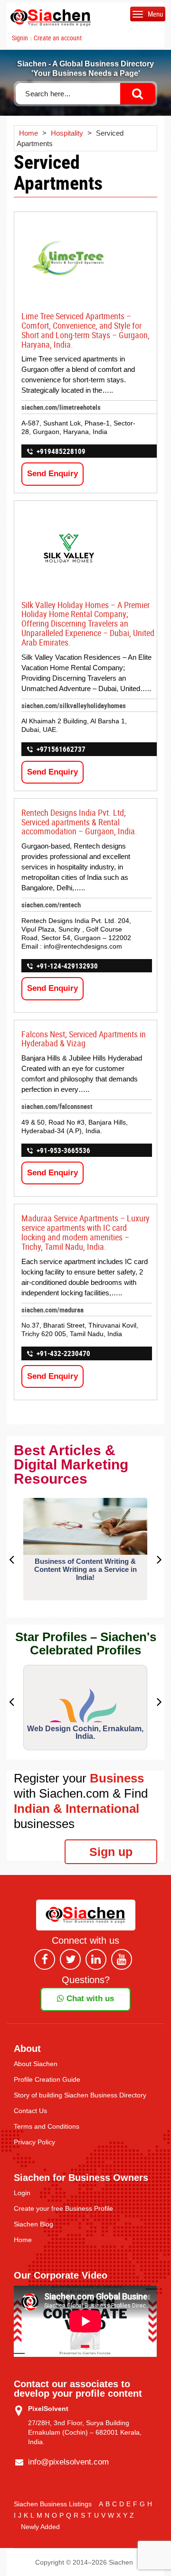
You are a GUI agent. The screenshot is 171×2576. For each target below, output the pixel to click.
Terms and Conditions (47, 2126)
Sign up (111, 1852)
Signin (20, 38)
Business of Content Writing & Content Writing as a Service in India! (85, 1569)
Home (23, 2240)
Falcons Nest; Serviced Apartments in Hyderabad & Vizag (84, 1039)
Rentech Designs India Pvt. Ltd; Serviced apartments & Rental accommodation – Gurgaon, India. (79, 822)
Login (22, 2193)
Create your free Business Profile (63, 2208)
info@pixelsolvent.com (68, 2462)
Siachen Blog (33, 2224)
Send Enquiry (52, 474)
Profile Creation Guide (47, 2079)
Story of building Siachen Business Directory (80, 2095)
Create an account (58, 38)
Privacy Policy (34, 2142)
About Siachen (36, 2064)
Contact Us (30, 2111)
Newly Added (40, 2527)
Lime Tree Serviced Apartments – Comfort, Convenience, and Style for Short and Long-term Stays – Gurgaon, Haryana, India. (85, 330)
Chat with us (89, 1999)
